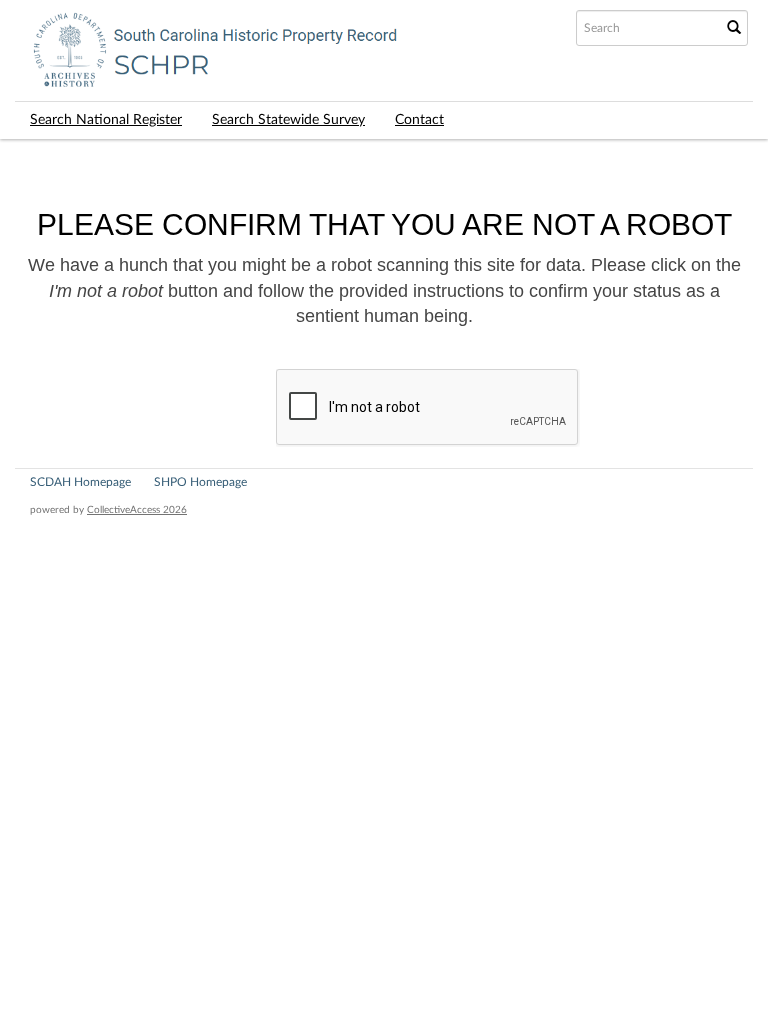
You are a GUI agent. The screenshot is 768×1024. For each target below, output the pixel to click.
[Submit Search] (734, 28)
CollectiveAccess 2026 (137, 510)
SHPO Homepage (200, 482)
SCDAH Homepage (80, 482)
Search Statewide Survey (288, 120)
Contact (419, 120)
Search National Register (106, 120)
